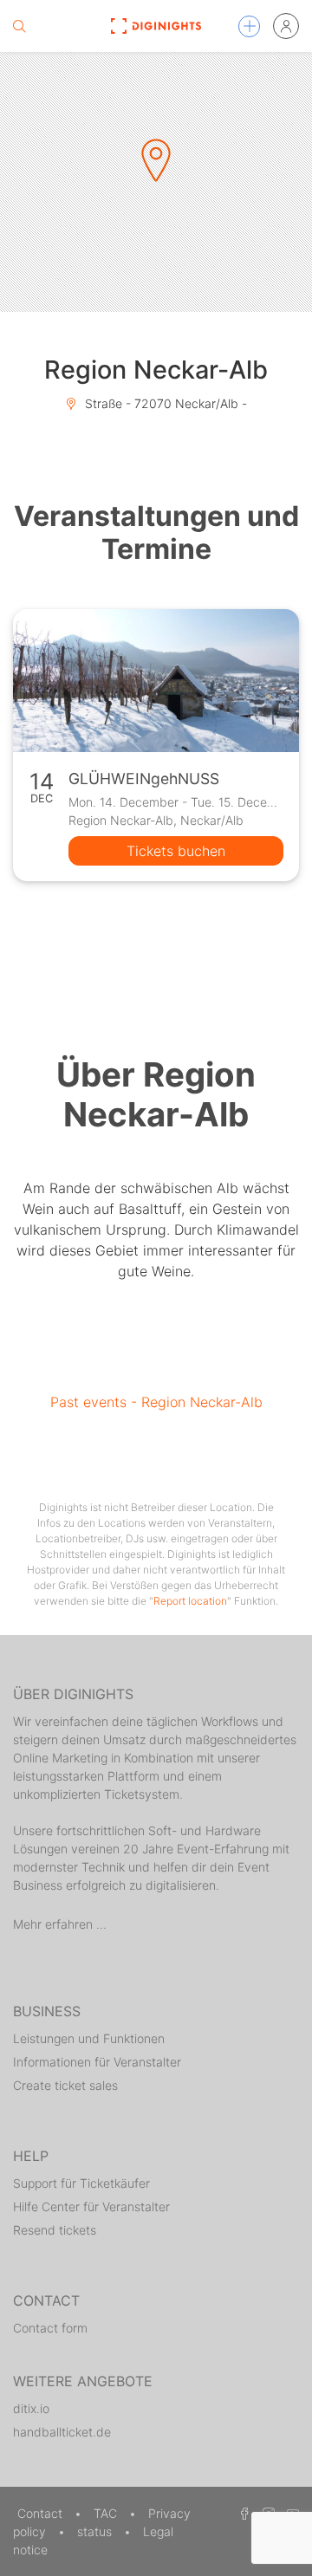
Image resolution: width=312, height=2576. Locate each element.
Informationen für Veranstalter (97, 2062)
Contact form (50, 2328)
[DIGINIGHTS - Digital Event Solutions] (156, 26)
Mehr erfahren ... (60, 1924)
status (96, 2531)
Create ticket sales (65, 2085)
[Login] (286, 26)
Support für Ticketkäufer (81, 2183)
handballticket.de (62, 2432)
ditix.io (31, 2408)
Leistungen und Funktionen (89, 2038)
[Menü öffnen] (249, 26)
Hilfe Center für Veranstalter (91, 2206)
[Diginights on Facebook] (242, 2513)
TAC (107, 2513)
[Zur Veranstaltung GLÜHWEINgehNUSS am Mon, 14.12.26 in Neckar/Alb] (156, 681)
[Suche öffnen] (19, 26)
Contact (42, 2513)
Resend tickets (55, 2230)
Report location (190, 1601)
